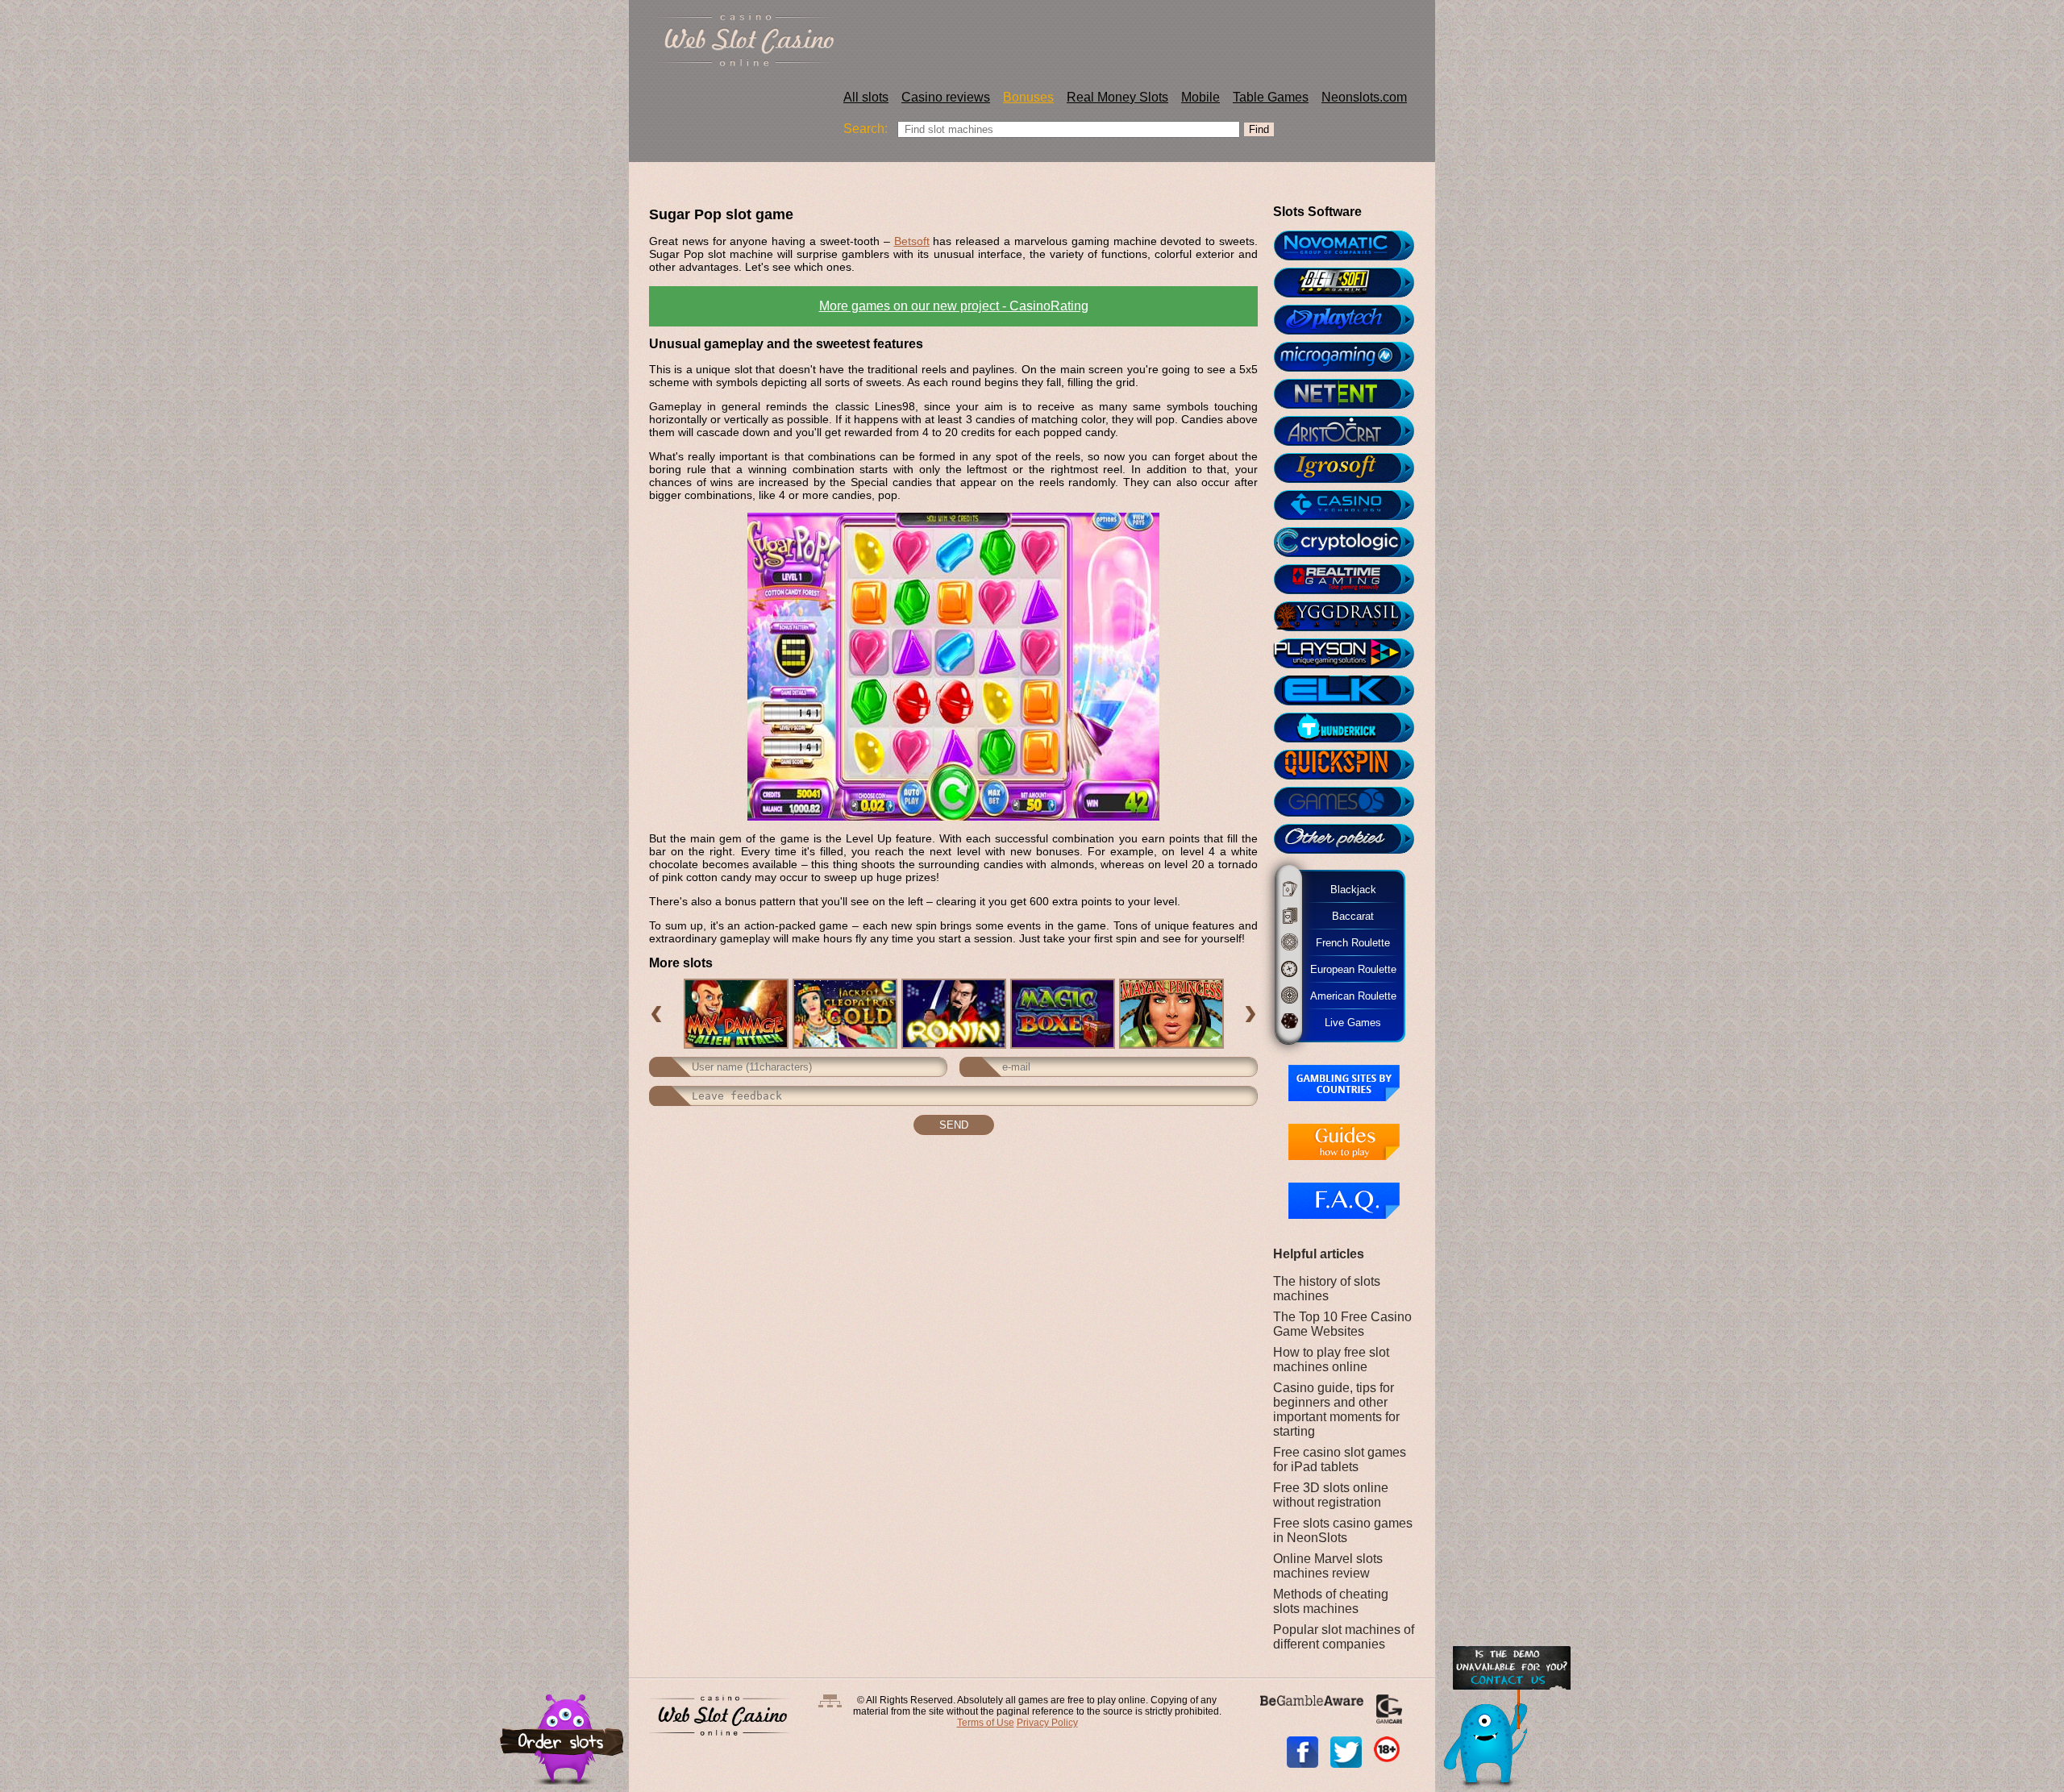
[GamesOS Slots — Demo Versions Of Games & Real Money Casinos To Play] (1351, 802)
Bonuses (1028, 97)
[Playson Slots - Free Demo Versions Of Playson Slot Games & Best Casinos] (1351, 654)
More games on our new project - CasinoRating (954, 306)
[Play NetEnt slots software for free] (1351, 394)
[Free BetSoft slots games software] (1351, 283)
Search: (866, 129)
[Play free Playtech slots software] (1351, 320)
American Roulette (1352, 995)
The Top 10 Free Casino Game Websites (1342, 1324)
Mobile (1201, 97)
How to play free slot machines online (1331, 1360)
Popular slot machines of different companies (1344, 1637)
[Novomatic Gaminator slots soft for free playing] (1351, 246)
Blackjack (1348, 889)
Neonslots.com (1364, 97)
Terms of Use (986, 1723)
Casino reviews (946, 97)
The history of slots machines (1327, 1289)
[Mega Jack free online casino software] (1351, 505)
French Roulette (1348, 942)
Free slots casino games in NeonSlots (1343, 1530)
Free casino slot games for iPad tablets (1340, 1459)
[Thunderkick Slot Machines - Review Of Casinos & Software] (1351, 728)
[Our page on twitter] (1346, 1752)
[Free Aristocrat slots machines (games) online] (1351, 431)
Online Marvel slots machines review (1328, 1566)
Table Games (1271, 97)
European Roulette (1352, 969)
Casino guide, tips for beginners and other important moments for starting (1336, 1409)
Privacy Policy (1047, 1723)
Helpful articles (1319, 1254)
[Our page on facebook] (1302, 1752)
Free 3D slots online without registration (1331, 1495)
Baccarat (1345, 916)
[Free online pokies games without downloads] (1351, 839)
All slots (866, 97)
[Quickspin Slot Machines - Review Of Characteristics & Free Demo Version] (1351, 765)
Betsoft (912, 241)
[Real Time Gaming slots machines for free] (1351, 580)
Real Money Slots (1117, 97)
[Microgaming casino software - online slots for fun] (1351, 357)
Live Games (1344, 1022)
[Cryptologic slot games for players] (1351, 543)
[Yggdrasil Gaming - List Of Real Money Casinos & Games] (1351, 617)
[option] (736, 1014)
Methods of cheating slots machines (1331, 1601)
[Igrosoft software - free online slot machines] (1351, 468)
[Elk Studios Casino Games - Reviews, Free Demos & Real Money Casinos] (1351, 691)
